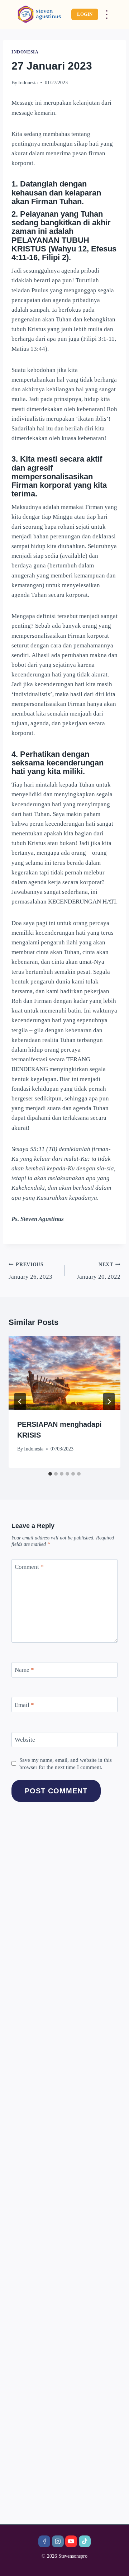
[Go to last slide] (20, 1402)
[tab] (50, 1474)
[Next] (109, 1402)
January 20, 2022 (99, 1271)
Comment (29, 1567)
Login (85, 14)
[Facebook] (44, 2541)
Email (24, 1705)
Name (24, 1670)
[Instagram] (58, 2541)
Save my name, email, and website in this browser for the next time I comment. (66, 1763)
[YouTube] (71, 2541)
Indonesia (25, 52)
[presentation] (64, 1373)
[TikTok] (85, 2541)
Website (25, 1740)
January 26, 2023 (30, 1271)
